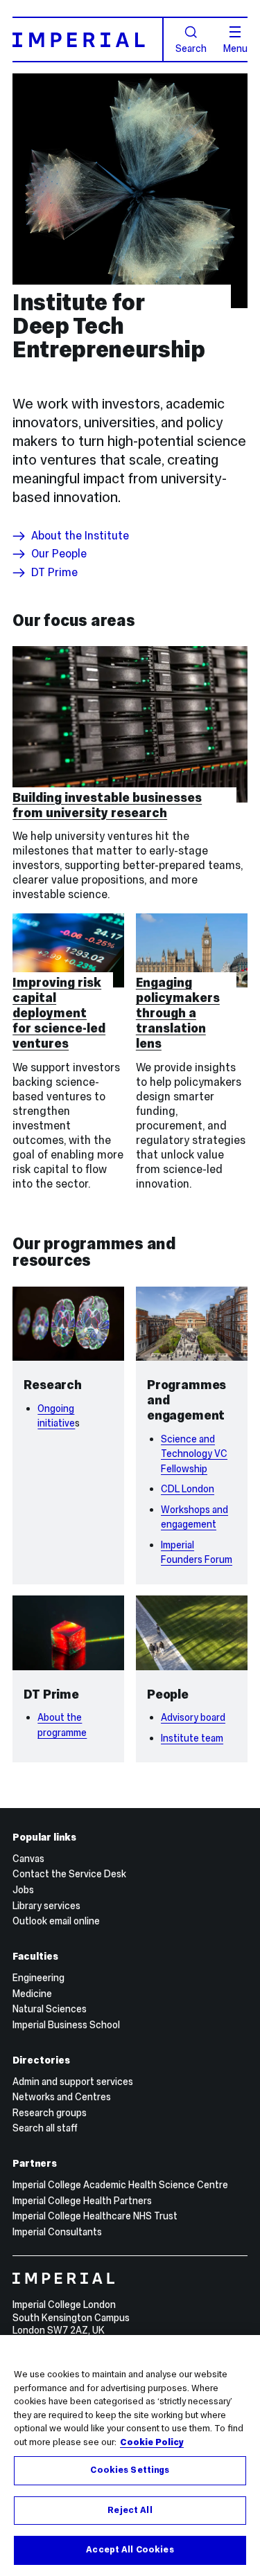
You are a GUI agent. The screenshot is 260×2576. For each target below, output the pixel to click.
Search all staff (45, 2128)
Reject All (130, 2510)
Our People (59, 554)
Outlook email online (56, 1921)
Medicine (32, 1994)
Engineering (38, 1978)
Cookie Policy (152, 2442)
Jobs (23, 1890)
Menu (235, 48)
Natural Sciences (50, 2009)
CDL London (188, 1489)
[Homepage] (88, 39)
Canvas (28, 1859)
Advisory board (193, 1717)
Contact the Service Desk (69, 1874)
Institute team (192, 1738)
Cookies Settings (130, 2470)
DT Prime (54, 573)
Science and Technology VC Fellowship (194, 1454)
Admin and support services (73, 2082)
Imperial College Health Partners (82, 2201)
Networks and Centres (62, 2097)
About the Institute (80, 536)
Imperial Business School (66, 2025)
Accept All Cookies (130, 2550)
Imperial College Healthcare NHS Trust (95, 2216)
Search (191, 48)
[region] (130, 2456)
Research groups (50, 2113)
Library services (46, 1906)
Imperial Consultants (57, 2232)
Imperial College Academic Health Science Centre (120, 2185)
